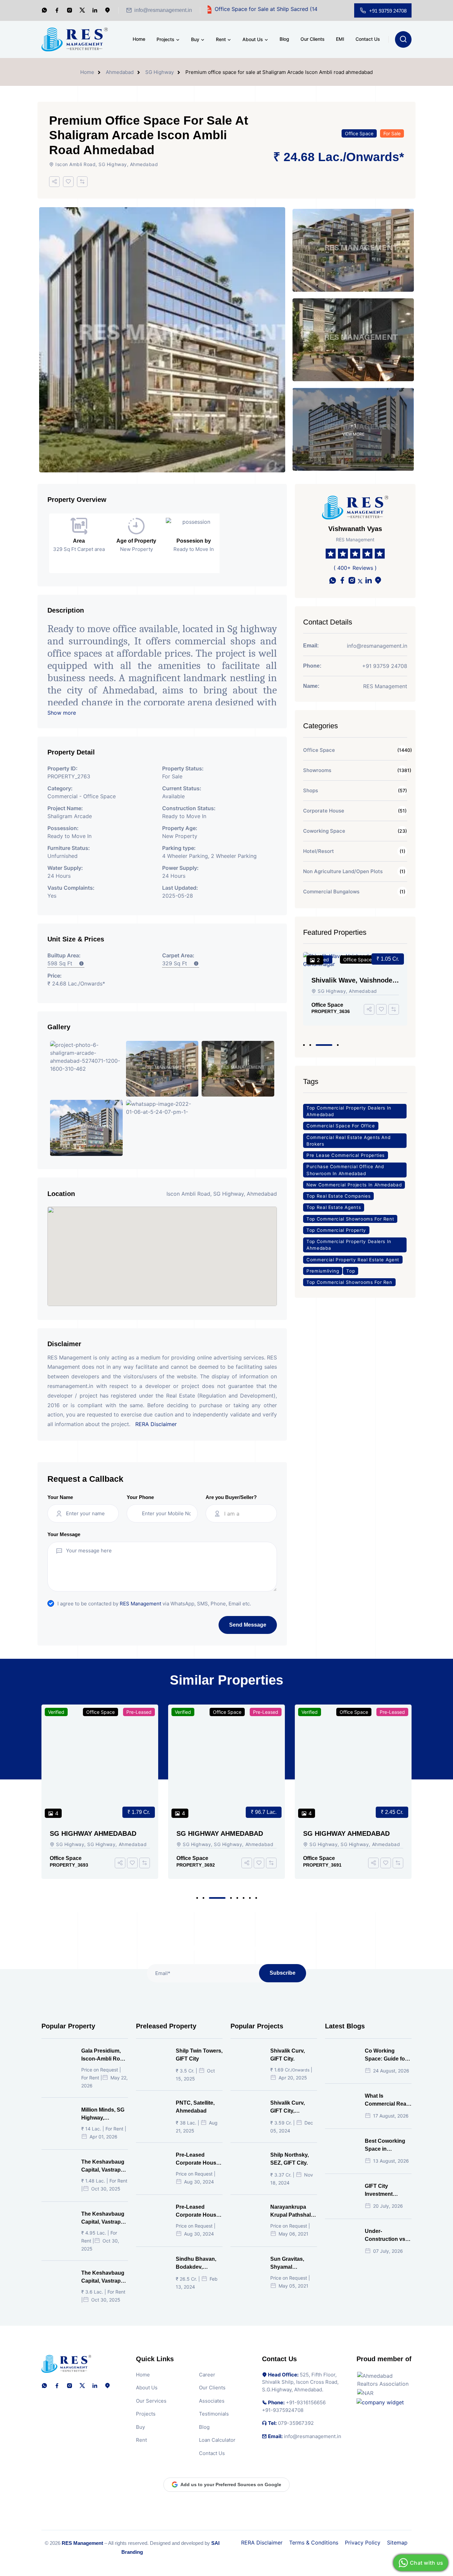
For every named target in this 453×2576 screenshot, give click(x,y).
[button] (304, 1045)
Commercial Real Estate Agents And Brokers (348, 1141)
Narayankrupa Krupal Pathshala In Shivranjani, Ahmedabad (292, 2212)
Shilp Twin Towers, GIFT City (199, 2055)
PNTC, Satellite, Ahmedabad (195, 2107)
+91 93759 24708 (388, 11)
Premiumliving (323, 1271)
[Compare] (82, 182)
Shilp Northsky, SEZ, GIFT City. (290, 2159)
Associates (212, 2401)
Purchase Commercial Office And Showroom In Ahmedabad (345, 1170)
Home (139, 39)
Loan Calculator (217, 2440)
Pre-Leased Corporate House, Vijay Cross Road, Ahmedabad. (198, 2159)
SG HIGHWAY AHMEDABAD (93, 1833)
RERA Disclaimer (156, 1424)
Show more (62, 713)
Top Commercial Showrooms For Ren (349, 1282)
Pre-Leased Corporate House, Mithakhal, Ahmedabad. (198, 2212)
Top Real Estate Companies (338, 1196)
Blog (284, 39)
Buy (195, 39)
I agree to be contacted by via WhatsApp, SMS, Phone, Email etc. (154, 1604)
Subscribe (283, 1973)
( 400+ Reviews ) (355, 568)
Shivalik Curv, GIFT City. (288, 2055)
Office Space (359, 133)
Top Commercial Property (336, 1230)
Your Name (60, 1497)
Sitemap (397, 2543)
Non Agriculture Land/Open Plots (343, 871)
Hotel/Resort (319, 851)
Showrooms (317, 770)
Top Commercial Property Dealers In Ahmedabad (349, 1111)
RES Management (140, 1604)
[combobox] (247, 1514)
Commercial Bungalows (331, 892)
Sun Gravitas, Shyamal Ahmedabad (287, 2264)
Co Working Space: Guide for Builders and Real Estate (387, 2055)
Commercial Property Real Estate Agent (353, 1260)
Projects (165, 39)
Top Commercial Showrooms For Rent (350, 1219)
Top (351, 1271)
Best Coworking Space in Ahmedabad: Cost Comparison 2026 (388, 2146)
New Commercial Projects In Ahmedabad (354, 1185)
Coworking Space (324, 831)
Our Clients (313, 39)
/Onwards (371, 157)
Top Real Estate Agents (334, 1208)
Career (207, 2375)
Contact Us (368, 39)
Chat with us (426, 2563)
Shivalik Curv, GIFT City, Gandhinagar (288, 2108)
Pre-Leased (139, 1712)
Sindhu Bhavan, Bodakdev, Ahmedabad (196, 2264)
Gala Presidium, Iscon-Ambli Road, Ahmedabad (104, 2055)
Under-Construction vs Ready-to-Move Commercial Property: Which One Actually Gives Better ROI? (387, 2236)
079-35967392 (296, 2423)
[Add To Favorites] (68, 182)
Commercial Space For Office (341, 1126)
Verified (56, 1712)
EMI (340, 39)
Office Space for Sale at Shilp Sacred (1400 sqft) (209, 9)
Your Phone (140, 1497)
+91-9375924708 (283, 2410)
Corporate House (324, 811)
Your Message (64, 1534)
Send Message (248, 1625)
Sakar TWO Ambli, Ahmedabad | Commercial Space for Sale (352, 980)
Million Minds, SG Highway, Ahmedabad (103, 2114)
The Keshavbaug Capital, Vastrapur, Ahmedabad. (104, 2166)
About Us (253, 39)
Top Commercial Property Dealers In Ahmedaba (349, 1245)
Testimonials (214, 2414)
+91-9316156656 (306, 2403)
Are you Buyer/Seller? (231, 1497)
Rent (221, 39)
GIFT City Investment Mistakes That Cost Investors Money (383, 2191)
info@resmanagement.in (163, 10)
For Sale (392, 133)
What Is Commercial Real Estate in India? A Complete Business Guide (387, 2100)
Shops (311, 790)
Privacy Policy (363, 2543)
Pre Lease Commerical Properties (346, 1155)
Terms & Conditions (314, 2543)
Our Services (151, 2401)
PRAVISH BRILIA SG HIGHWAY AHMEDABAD (351, 1834)
